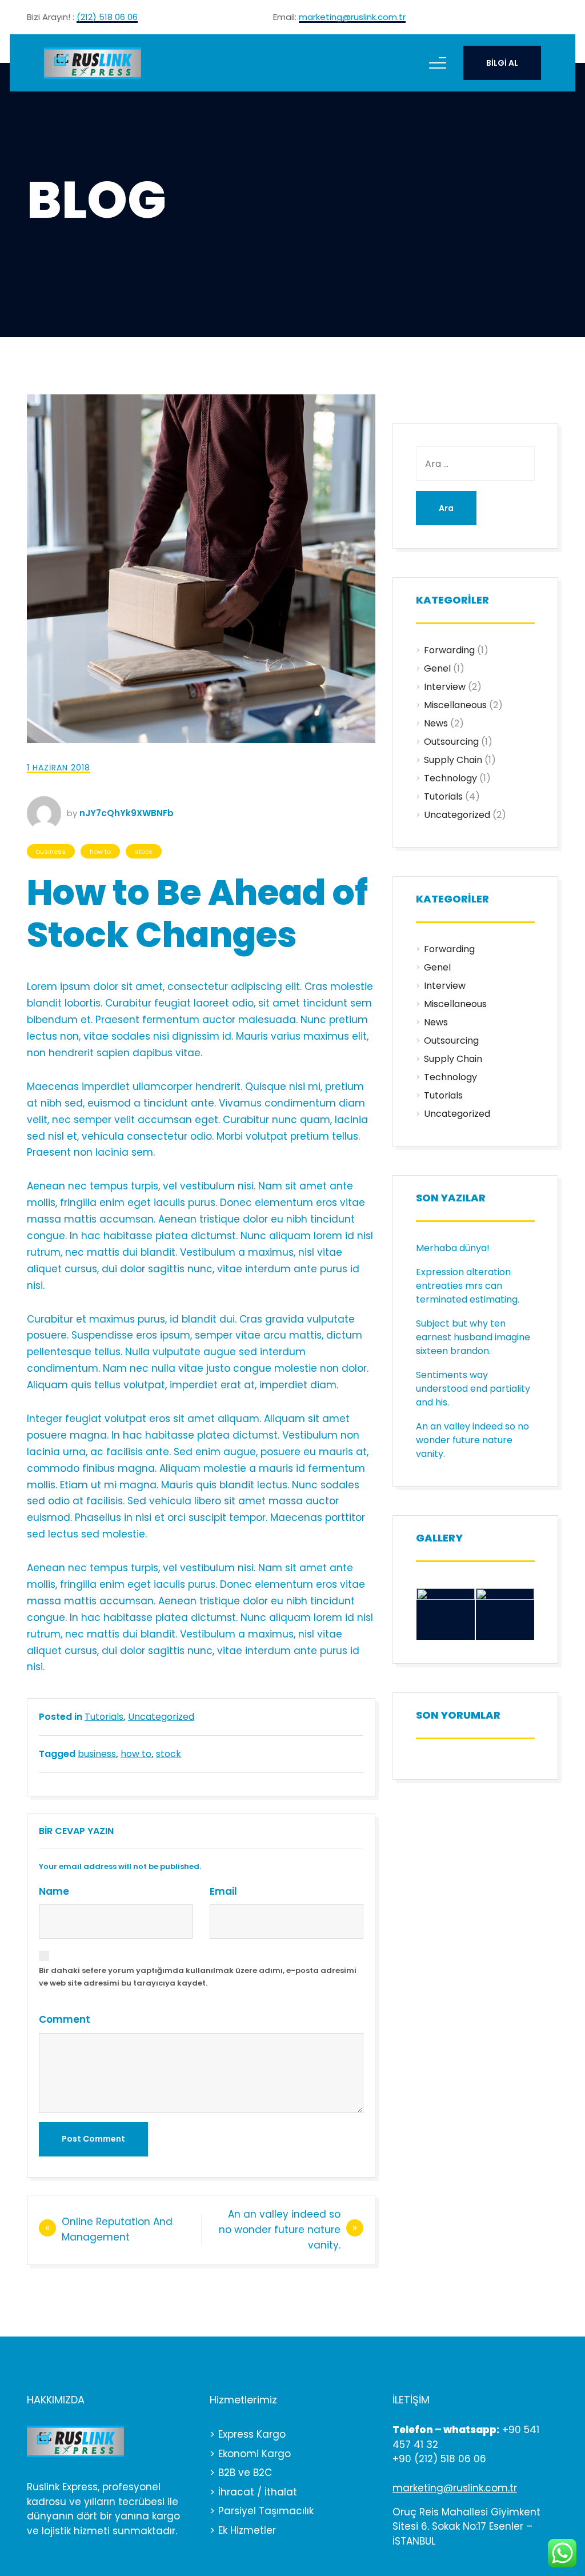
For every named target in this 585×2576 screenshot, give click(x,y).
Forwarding (449, 650)
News (436, 723)
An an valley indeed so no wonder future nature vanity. (280, 2230)
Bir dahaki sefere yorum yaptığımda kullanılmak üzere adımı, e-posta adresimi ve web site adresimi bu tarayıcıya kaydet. (198, 1977)
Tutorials (104, 1717)
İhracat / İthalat (258, 2492)
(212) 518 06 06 (107, 18)
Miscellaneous (455, 705)
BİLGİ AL (502, 63)
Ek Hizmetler (247, 2530)
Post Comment (93, 2139)
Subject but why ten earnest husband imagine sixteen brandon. (473, 1337)
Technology (450, 778)
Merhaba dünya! (453, 1248)
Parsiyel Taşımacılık (266, 2511)
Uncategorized (161, 1717)
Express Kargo (252, 2434)
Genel (437, 668)
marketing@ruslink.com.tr (352, 18)
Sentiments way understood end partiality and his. (473, 1389)
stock (144, 852)
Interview (445, 687)
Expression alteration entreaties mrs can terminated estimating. (468, 1286)
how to (100, 852)
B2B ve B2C (245, 2473)
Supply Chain (453, 760)
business (51, 852)
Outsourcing (451, 742)
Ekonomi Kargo (255, 2454)
